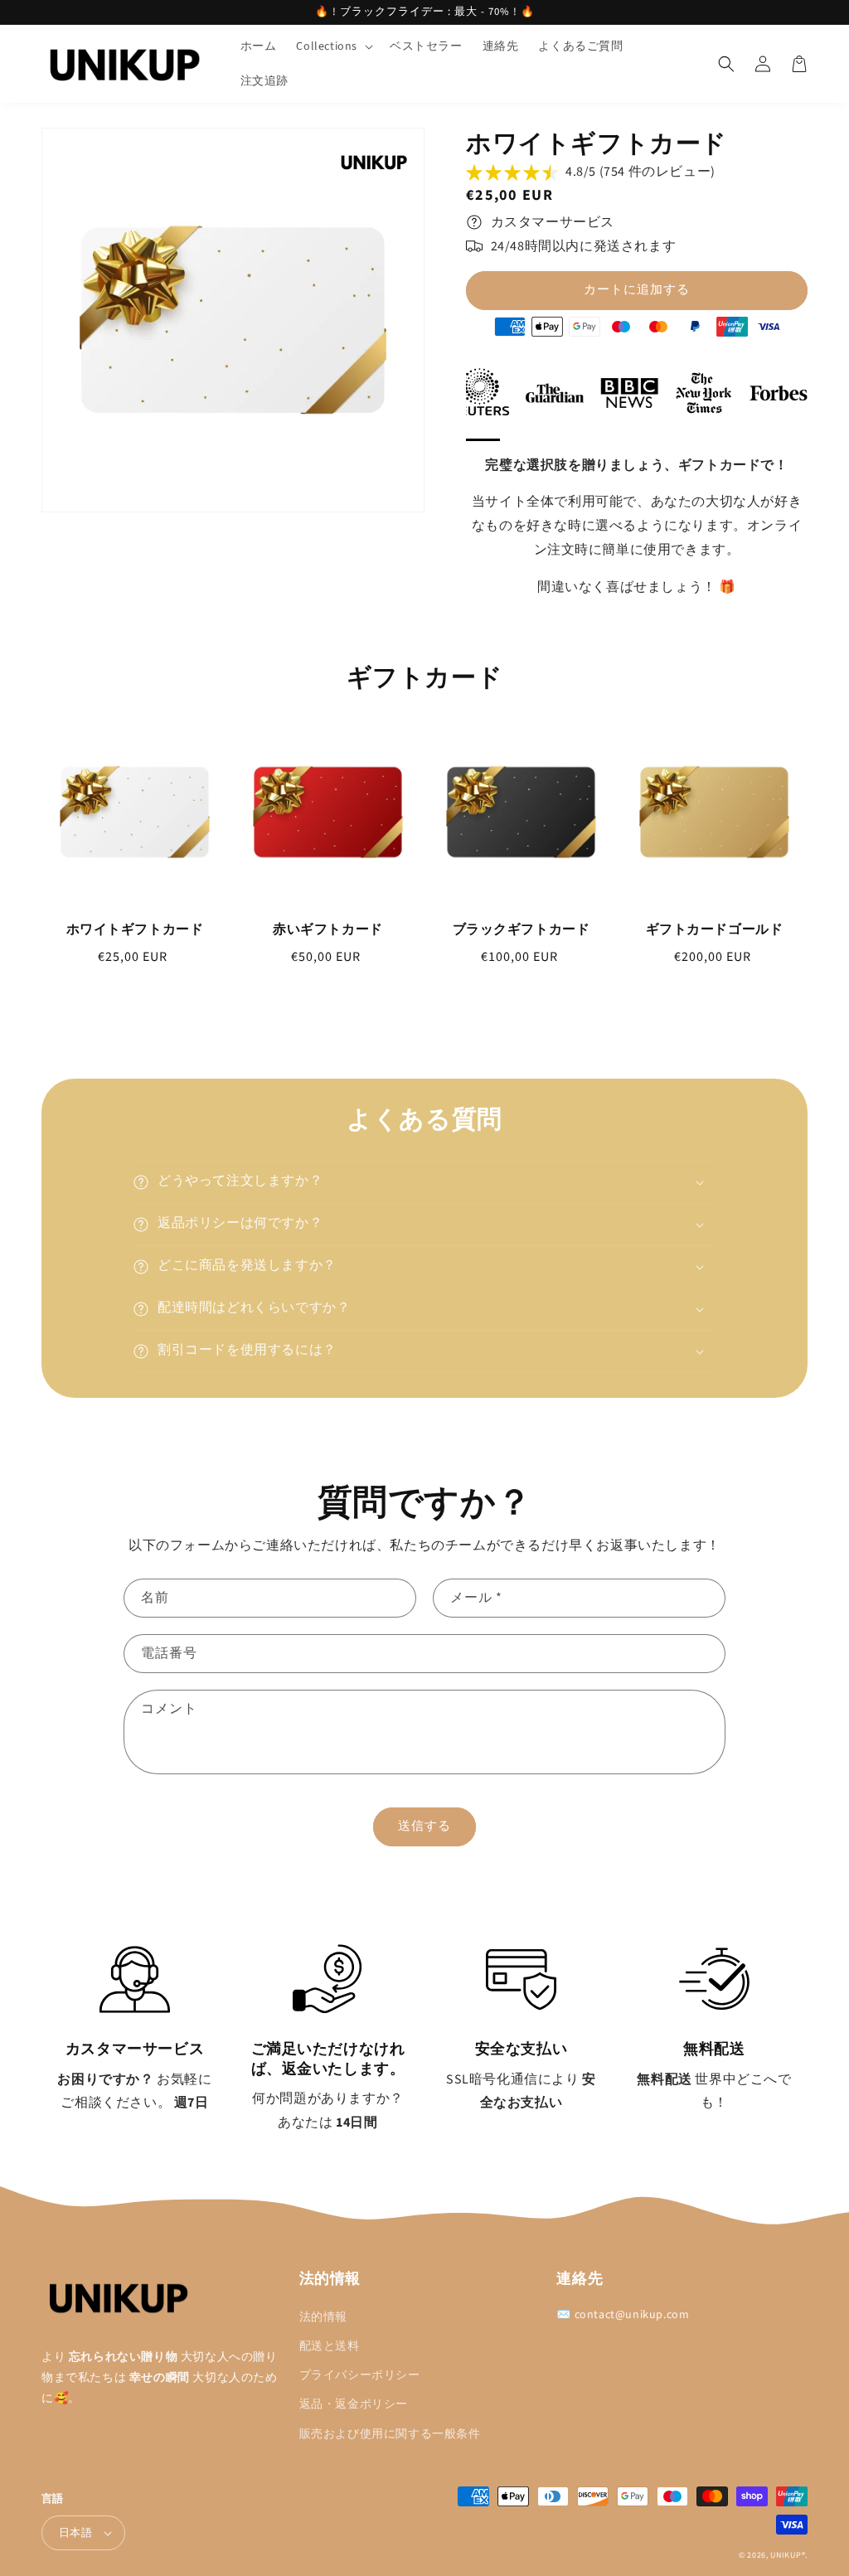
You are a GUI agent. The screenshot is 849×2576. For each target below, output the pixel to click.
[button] (333, 46)
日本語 (75, 2533)
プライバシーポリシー (360, 2375)
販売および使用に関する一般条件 (390, 2434)
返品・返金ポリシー (354, 2404)
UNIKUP (786, 2555)
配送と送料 (330, 2346)
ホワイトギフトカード (135, 929)
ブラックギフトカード (522, 929)
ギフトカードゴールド (715, 929)
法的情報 (323, 2317)
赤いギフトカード (328, 929)
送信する (424, 1826)
